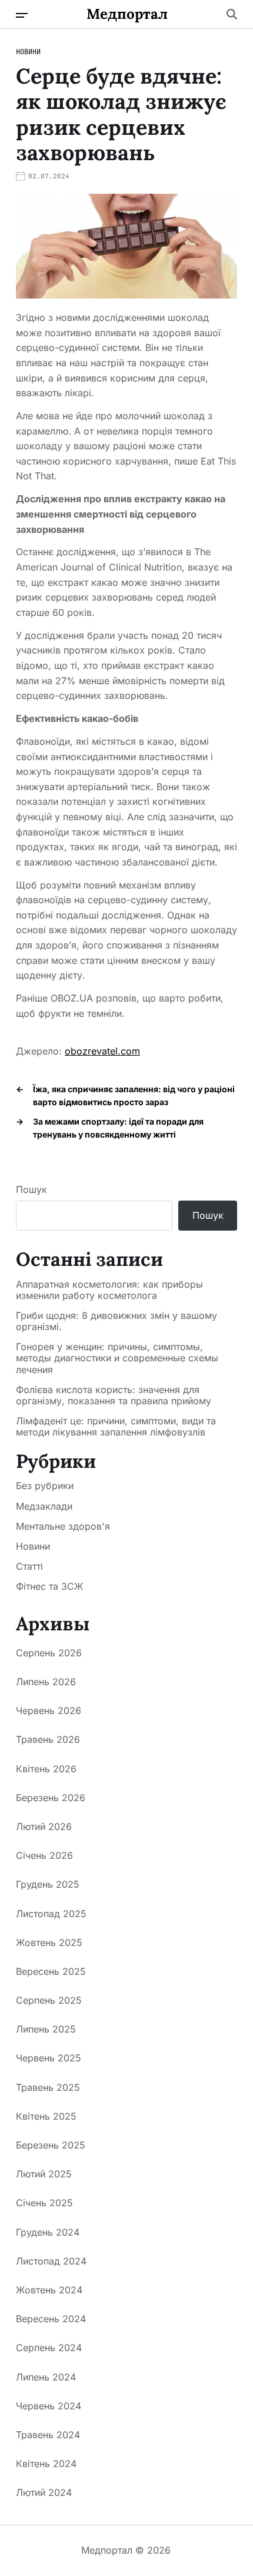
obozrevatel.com (102, 1051)
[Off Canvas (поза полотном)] (22, 15)
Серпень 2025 (49, 2000)
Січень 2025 (44, 2203)
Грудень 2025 (48, 1884)
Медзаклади (44, 1506)
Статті (29, 1566)
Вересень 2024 (51, 2319)
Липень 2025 (46, 2029)
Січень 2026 (44, 1855)
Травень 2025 (48, 2087)
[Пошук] (232, 14)
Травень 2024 (48, 2435)
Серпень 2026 (49, 1653)
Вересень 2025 (51, 1971)
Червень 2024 (49, 2406)
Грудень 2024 (48, 2232)
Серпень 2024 (49, 2348)
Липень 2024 (46, 2377)
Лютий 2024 (44, 2492)
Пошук (31, 1189)
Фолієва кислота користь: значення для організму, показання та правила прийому (114, 1395)
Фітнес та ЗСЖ (49, 1586)
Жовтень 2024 (49, 2290)
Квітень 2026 (46, 1769)
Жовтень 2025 (49, 1942)
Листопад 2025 (51, 1914)
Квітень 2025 (46, 2116)
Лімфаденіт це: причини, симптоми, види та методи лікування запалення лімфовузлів (116, 1427)
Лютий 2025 (44, 2174)
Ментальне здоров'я (63, 1526)
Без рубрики (45, 1486)
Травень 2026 (48, 1739)
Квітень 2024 (46, 2464)
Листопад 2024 (51, 2261)
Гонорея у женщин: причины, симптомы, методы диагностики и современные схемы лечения (117, 1358)
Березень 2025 (51, 2145)
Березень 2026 (51, 1798)
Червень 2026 (49, 1710)
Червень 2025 (49, 2058)
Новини (28, 52)
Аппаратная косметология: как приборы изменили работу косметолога (109, 1290)
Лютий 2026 (44, 1826)
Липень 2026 (46, 1682)
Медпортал (127, 14)
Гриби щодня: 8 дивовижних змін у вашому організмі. (116, 1321)
